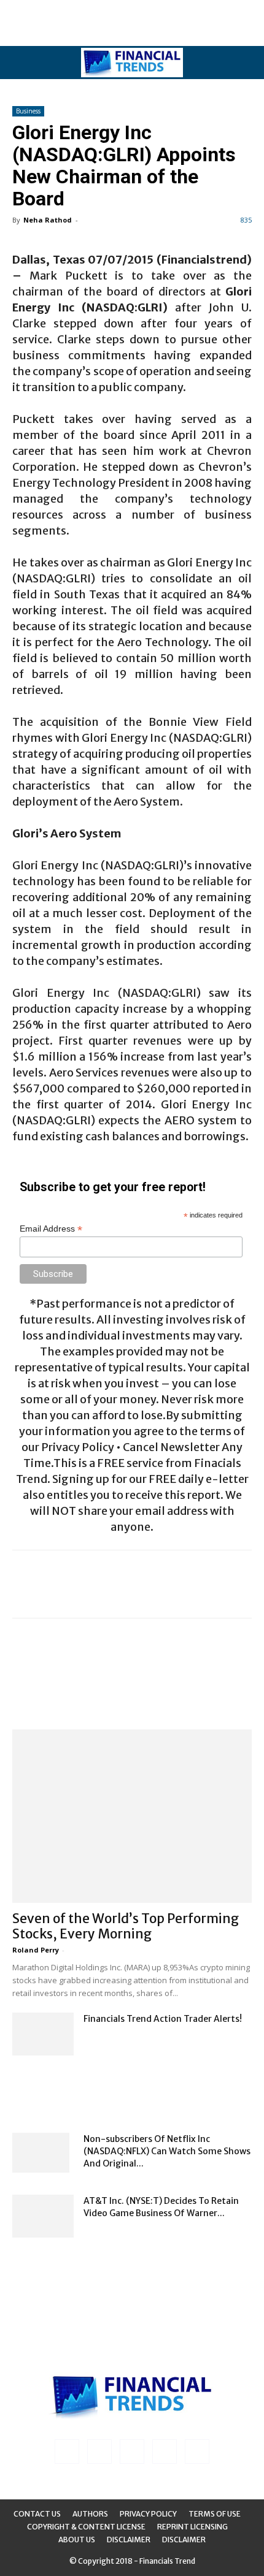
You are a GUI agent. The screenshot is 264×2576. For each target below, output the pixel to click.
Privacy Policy (148, 2514)
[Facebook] (67, 2452)
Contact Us (37, 2514)
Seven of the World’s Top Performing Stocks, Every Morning (126, 1926)
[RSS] (132, 2452)
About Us (77, 2540)
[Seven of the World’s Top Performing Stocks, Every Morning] (132, 1816)
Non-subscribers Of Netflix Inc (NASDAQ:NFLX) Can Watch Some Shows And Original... (167, 2151)
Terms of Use (215, 2514)
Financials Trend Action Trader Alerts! (163, 2019)
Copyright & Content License (86, 2527)
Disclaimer (129, 2540)
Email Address (51, 1229)
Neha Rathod (48, 220)
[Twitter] (165, 2452)
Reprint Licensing (192, 2527)
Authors (90, 2514)
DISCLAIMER (184, 2540)
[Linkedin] (99, 2452)
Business (28, 111)
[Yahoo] (197, 2452)
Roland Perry (36, 1950)
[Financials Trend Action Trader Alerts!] (43, 2034)
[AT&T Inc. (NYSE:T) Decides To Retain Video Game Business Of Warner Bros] (43, 2216)
